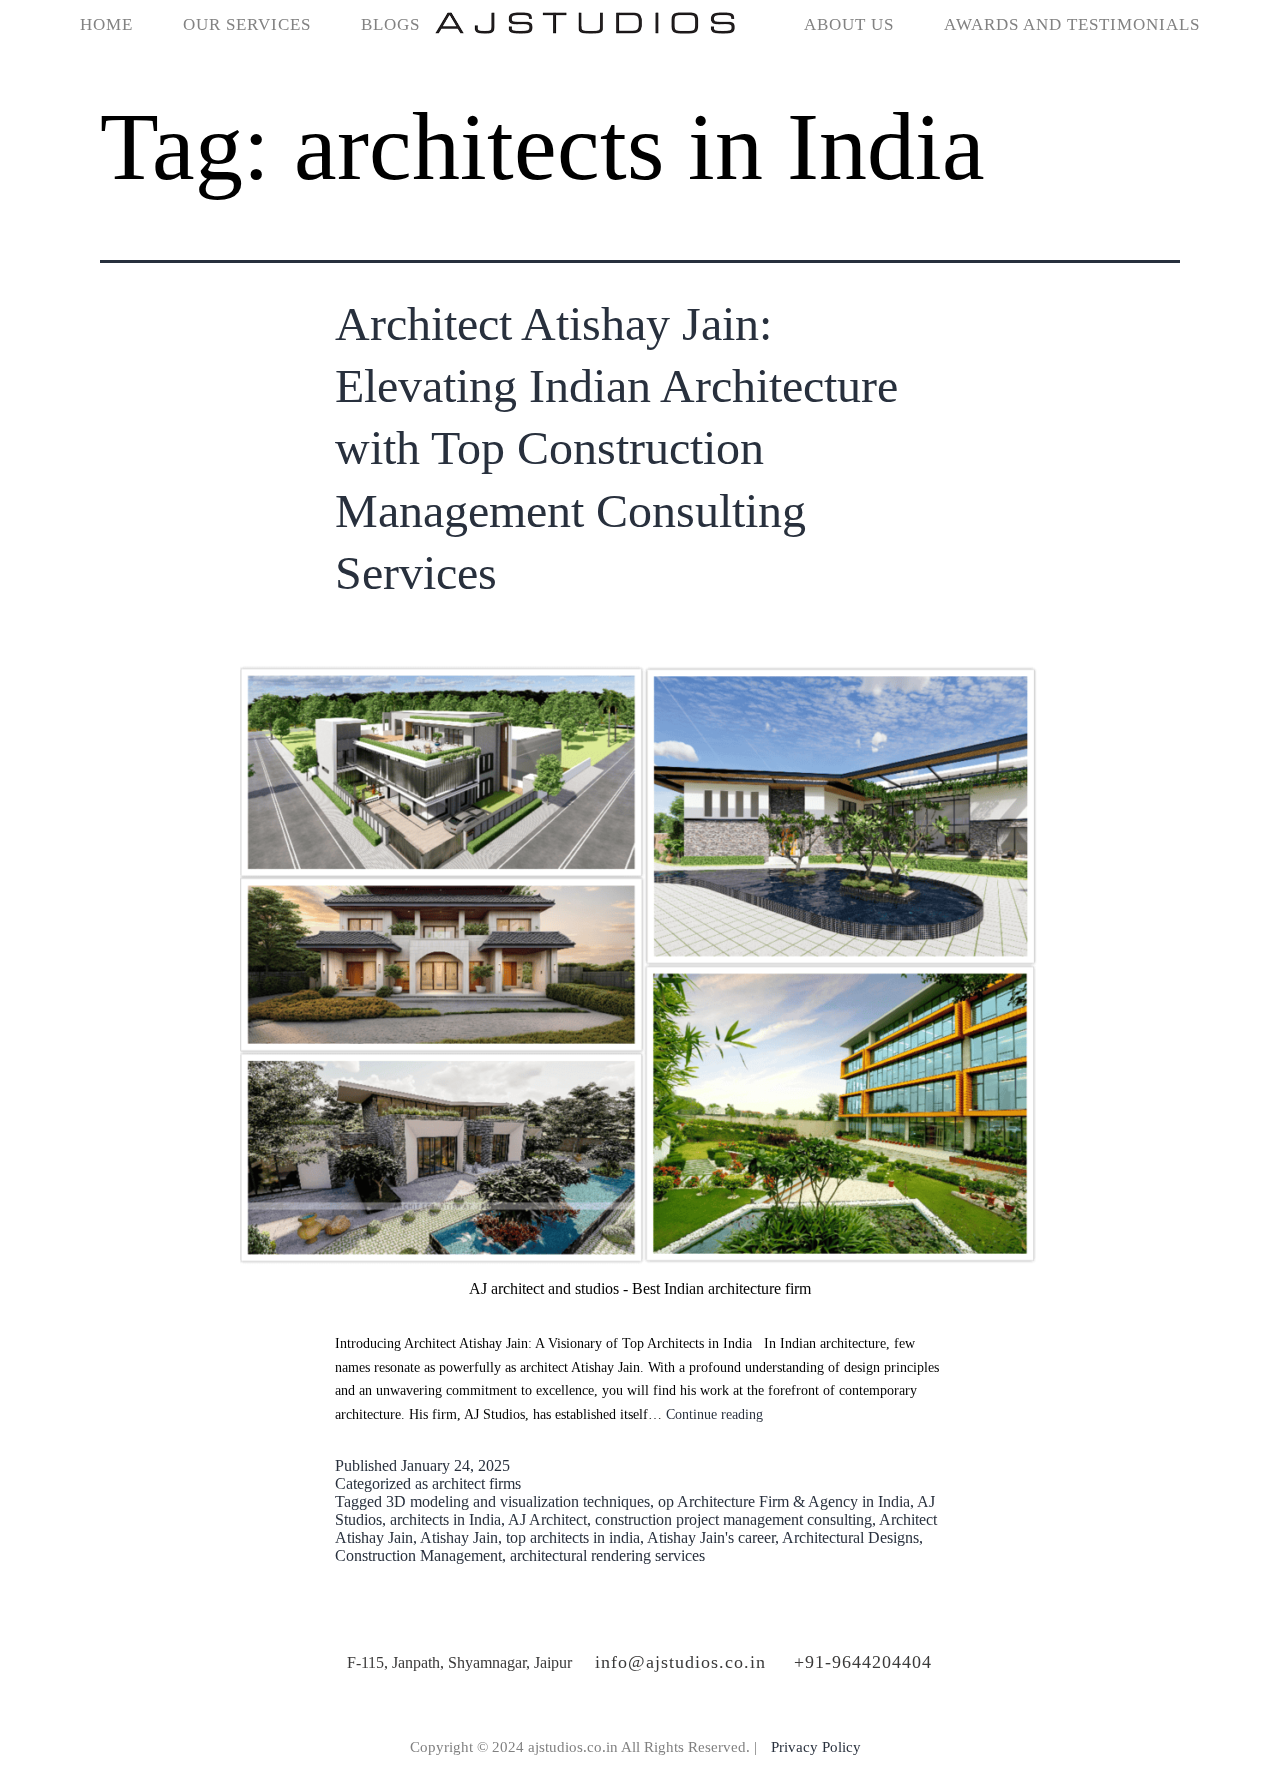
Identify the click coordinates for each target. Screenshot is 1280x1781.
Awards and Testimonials (1072, 24)
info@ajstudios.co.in (680, 1662)
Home (106, 24)
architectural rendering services (607, 1555)
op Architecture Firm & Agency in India (784, 1501)
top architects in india (573, 1537)
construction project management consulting (733, 1519)
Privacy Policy (816, 1747)
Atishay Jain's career (711, 1537)
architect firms (476, 1483)
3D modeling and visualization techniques (518, 1501)
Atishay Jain (459, 1537)
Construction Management (418, 1555)
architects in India (445, 1519)
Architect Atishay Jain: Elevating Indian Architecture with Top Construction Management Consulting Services (616, 448)
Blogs (390, 24)
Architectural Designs (850, 1537)
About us (849, 24)
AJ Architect (547, 1519)
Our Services (247, 24)
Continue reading (714, 1414)
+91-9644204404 (863, 1662)
